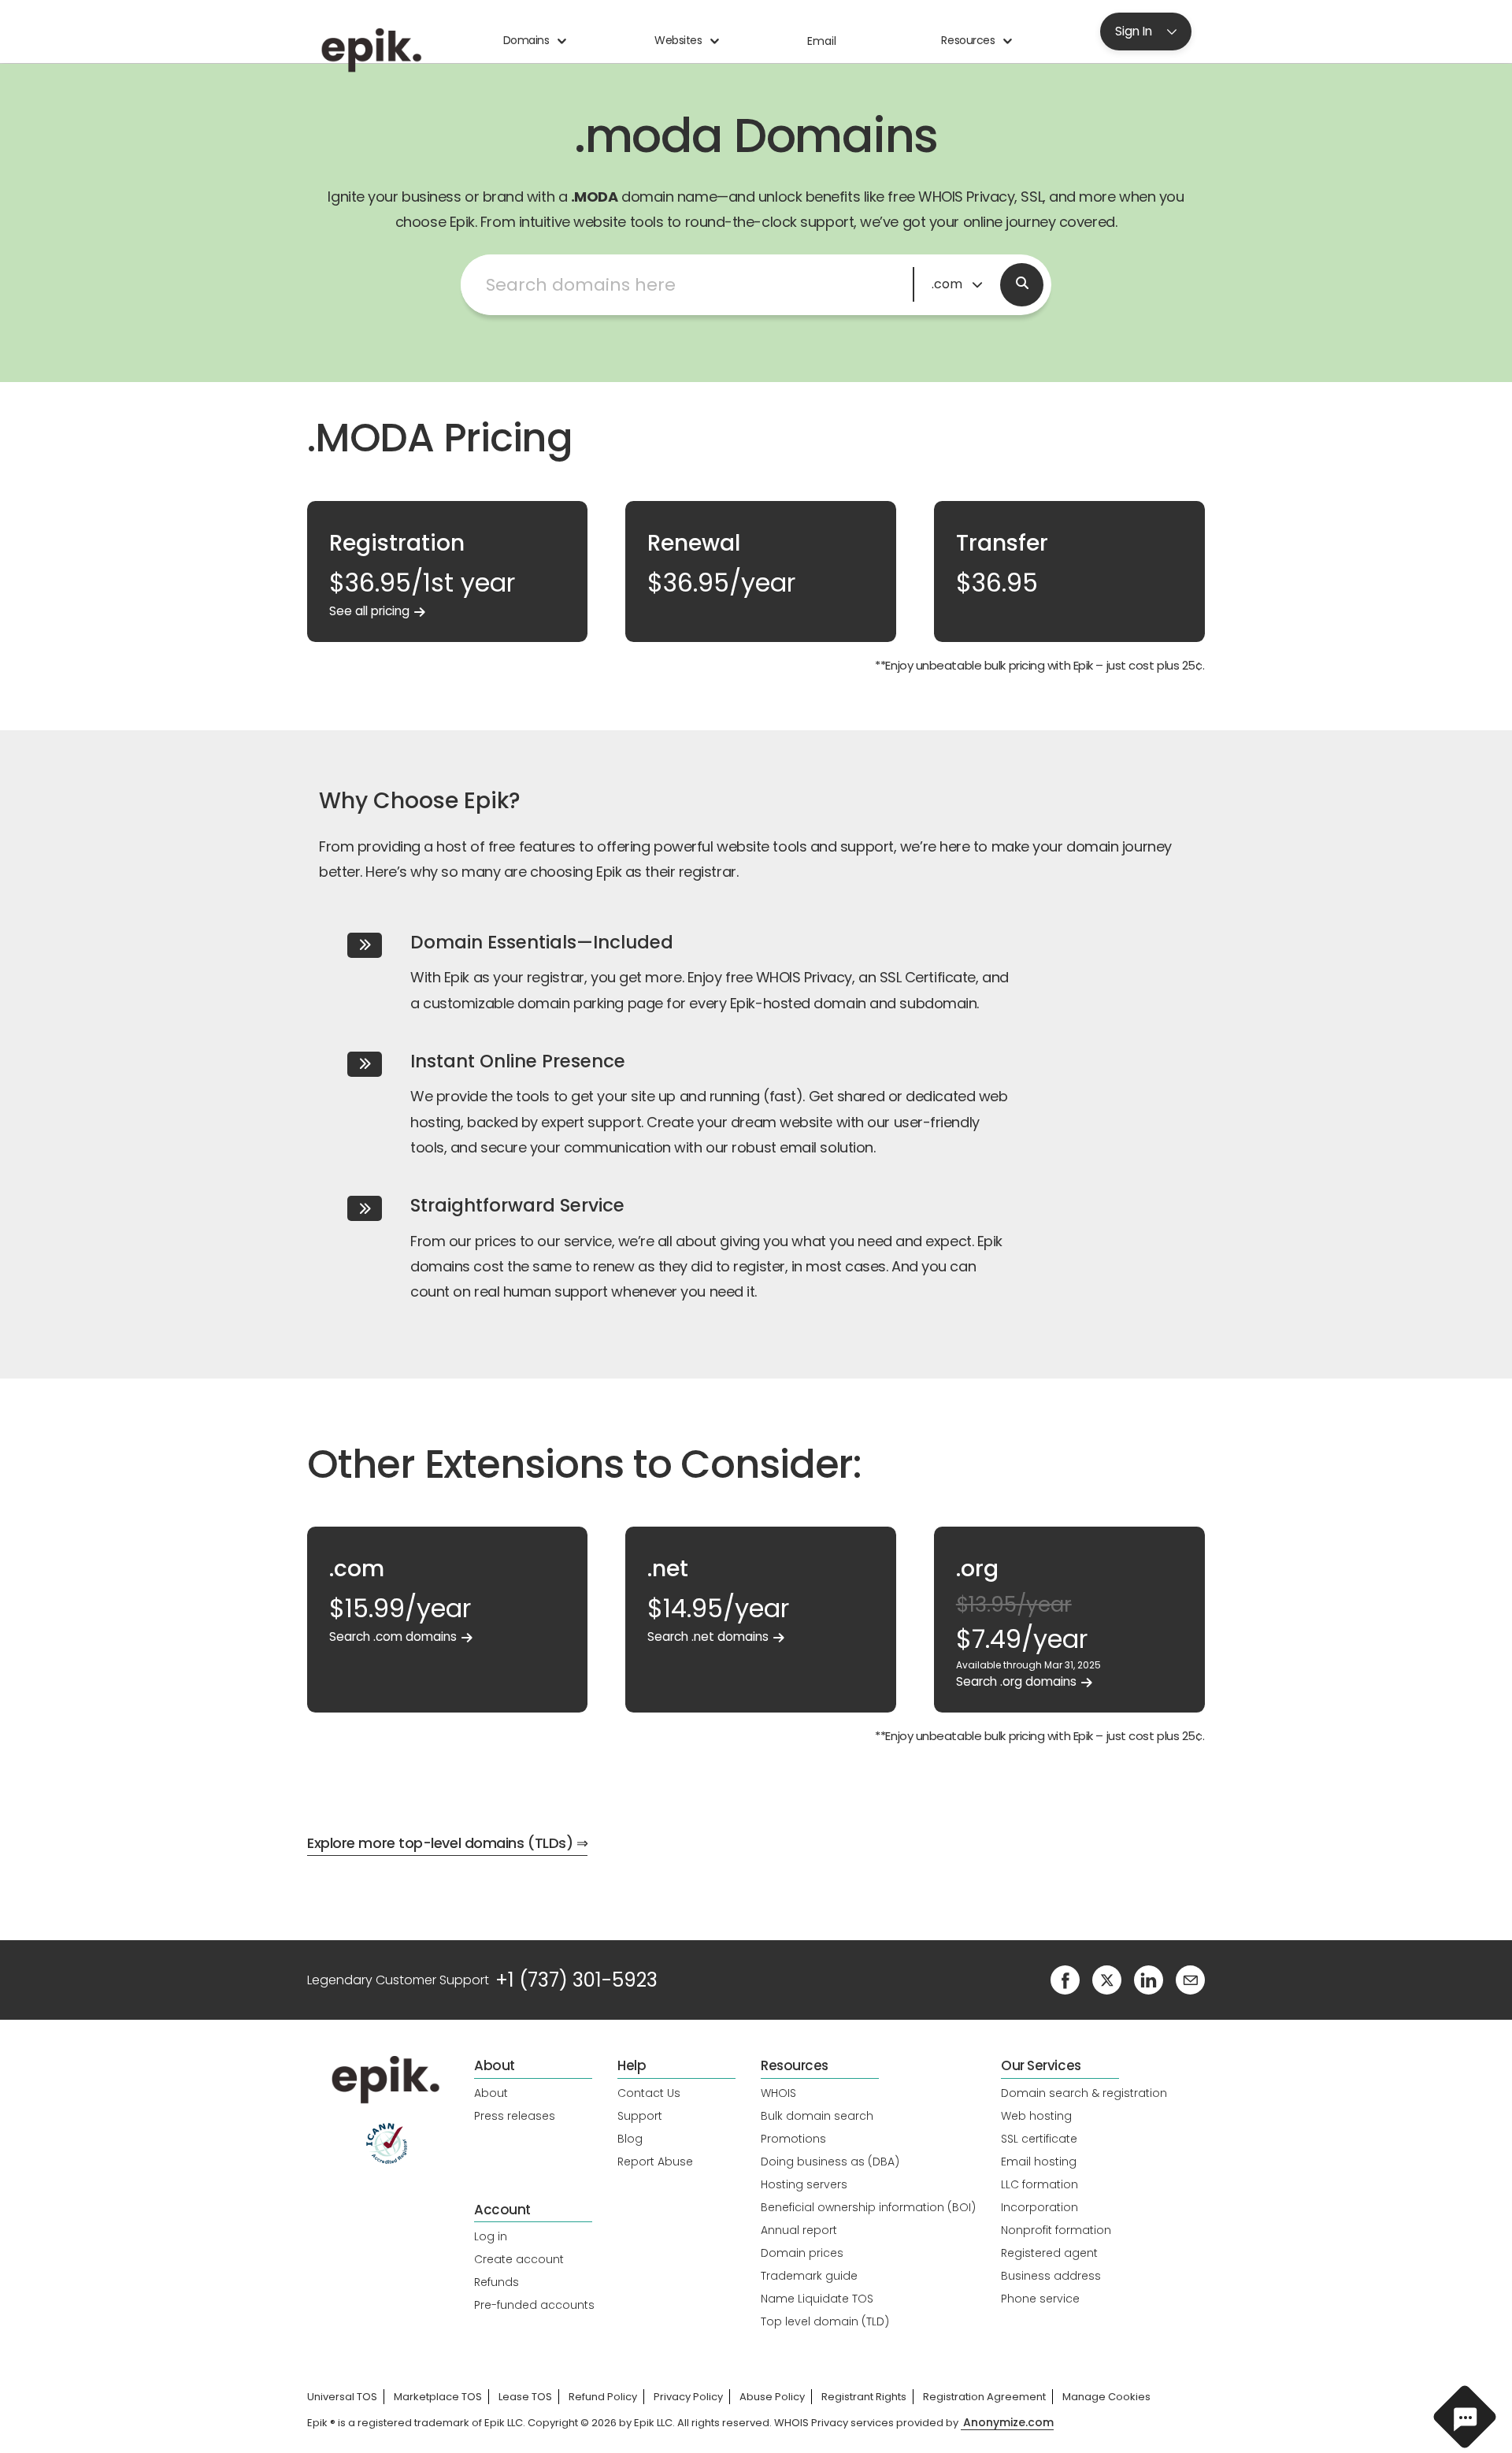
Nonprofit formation (1056, 2230)
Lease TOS (525, 2397)
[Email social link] (1190, 1979)
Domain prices (802, 2253)
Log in (491, 2236)
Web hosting (1036, 2116)
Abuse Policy (772, 2397)
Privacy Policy (688, 2397)
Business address (1051, 2276)
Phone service (1040, 2299)
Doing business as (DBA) (830, 2162)
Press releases (515, 2116)
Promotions (793, 2139)
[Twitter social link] (1107, 1979)
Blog (630, 2139)
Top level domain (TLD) (825, 2321)
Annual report (799, 2230)
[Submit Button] (1022, 285)
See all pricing (369, 611)
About (491, 2093)
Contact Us (649, 2093)
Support (640, 2116)
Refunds (497, 2282)
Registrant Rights (864, 2397)
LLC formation (1039, 2184)
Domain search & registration (1084, 2093)
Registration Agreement (984, 2397)
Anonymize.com (1008, 2423)
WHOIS (778, 2093)
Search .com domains (393, 1637)
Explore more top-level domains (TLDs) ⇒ (447, 1843)
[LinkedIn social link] (1149, 1979)
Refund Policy (603, 2397)
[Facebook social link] (1065, 1979)
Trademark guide (809, 2276)
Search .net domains (708, 1637)
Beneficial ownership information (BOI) (868, 2207)
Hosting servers (804, 2184)
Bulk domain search (817, 2116)
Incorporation (1039, 2207)
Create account (519, 2259)
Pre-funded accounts (534, 2305)
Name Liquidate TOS (817, 2299)
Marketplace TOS (438, 2397)
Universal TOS (342, 2397)
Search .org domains (1016, 1681)
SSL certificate (1039, 2139)
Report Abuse (655, 2162)
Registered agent (1049, 2253)
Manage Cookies (1106, 2397)
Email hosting (1039, 2162)
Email (822, 41)
